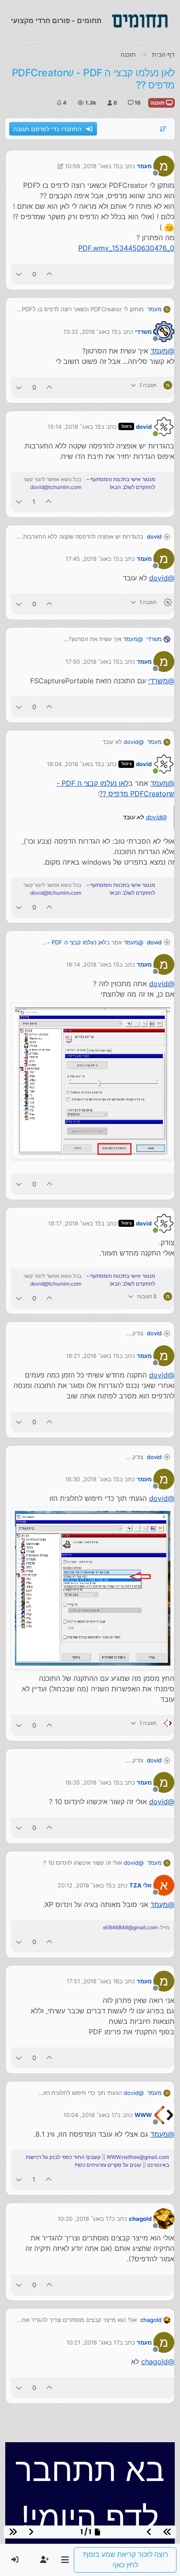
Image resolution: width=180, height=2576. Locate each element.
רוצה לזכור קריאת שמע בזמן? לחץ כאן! (125, 2560)
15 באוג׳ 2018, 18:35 (92, 1782)
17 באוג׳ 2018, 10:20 (85, 2219)
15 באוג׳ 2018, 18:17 (74, 1223)
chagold (140, 2219)
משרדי (143, 332)
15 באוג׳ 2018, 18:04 (74, 764)
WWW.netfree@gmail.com (138, 2157)
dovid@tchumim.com (56, 487)
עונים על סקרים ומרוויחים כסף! (108, 2165)
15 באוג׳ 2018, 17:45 (92, 559)
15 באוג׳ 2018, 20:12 (85, 1885)
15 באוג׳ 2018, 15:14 (74, 427)
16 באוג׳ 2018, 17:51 (93, 1981)
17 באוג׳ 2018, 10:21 (93, 2342)
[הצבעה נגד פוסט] (19, 274)
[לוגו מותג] (140, 21)
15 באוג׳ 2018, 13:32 (90, 332)
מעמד (144, 166)
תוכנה (158, 103)
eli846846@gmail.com (130, 1927)
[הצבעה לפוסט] (50, 274)
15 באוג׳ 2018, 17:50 (92, 662)
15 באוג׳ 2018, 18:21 (93, 1356)
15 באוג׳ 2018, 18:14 (93, 964)
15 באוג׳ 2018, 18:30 (92, 1479)
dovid (144, 427)
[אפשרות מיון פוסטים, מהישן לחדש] (163, 129)
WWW (143, 2115)
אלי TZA (140, 1885)
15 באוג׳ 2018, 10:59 (92, 166)
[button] (65, 2560)
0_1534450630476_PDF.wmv (126, 248)
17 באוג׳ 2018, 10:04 (90, 2115)
